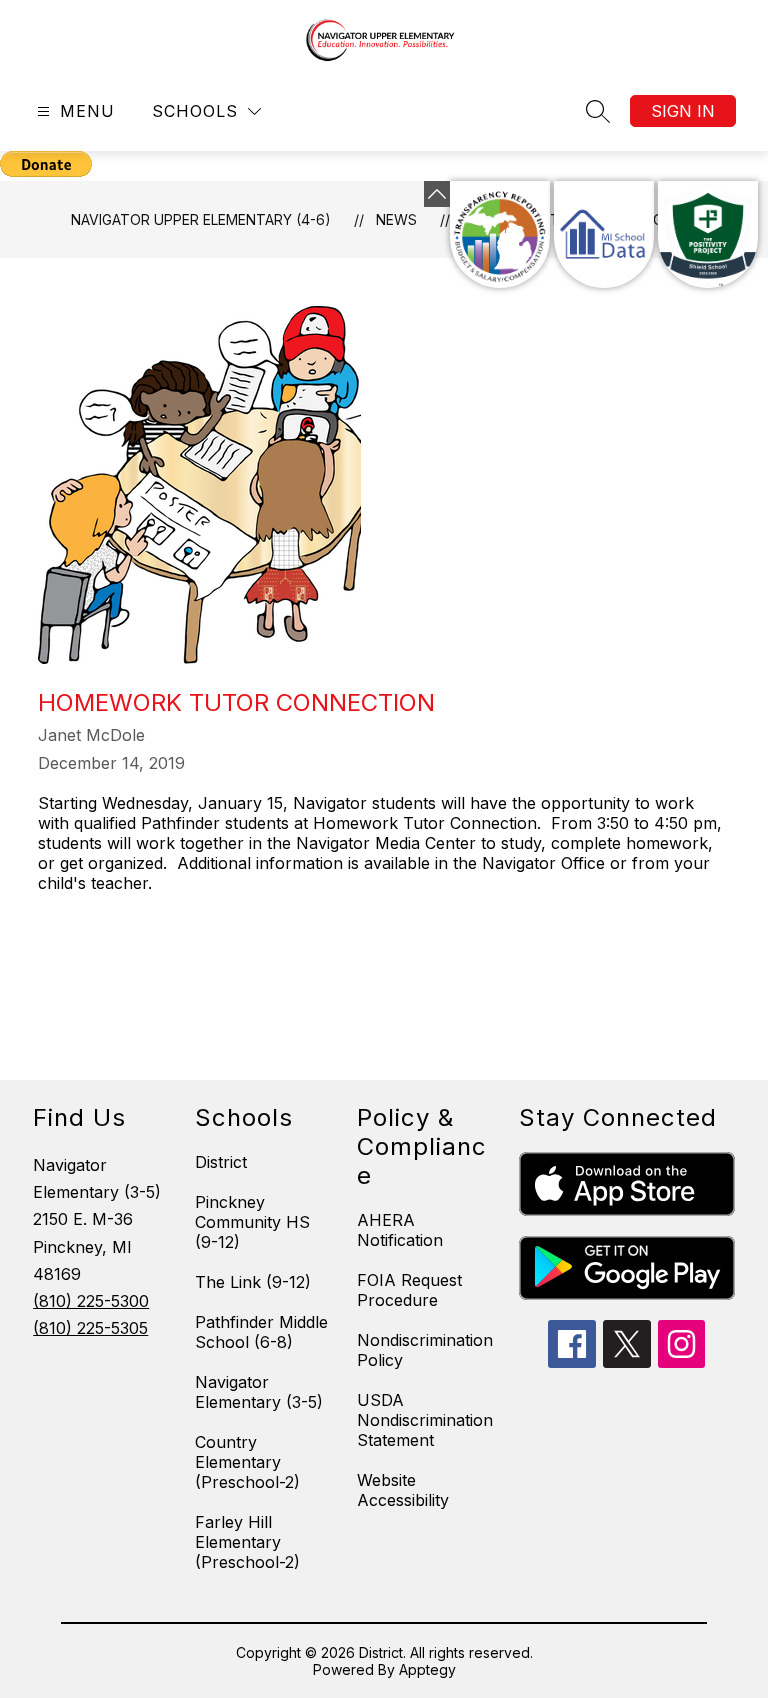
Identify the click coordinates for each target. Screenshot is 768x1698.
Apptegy (427, 1669)
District (221, 1162)
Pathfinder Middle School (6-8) (261, 1332)
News (396, 219)
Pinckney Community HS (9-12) (252, 1222)
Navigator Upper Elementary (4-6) (201, 219)
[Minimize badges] (437, 194)
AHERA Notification (400, 1230)
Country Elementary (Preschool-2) (247, 1462)
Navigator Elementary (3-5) (259, 1392)
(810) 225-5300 (91, 1301)
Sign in (683, 111)
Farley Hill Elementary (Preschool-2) (247, 1542)
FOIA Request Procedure (409, 1290)
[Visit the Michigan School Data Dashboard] (604, 234)
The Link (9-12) (253, 1282)
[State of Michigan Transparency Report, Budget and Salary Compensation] (500, 234)
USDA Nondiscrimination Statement (425, 1420)
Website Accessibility (403, 1490)
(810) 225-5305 (90, 1328)
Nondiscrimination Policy (425, 1350)
